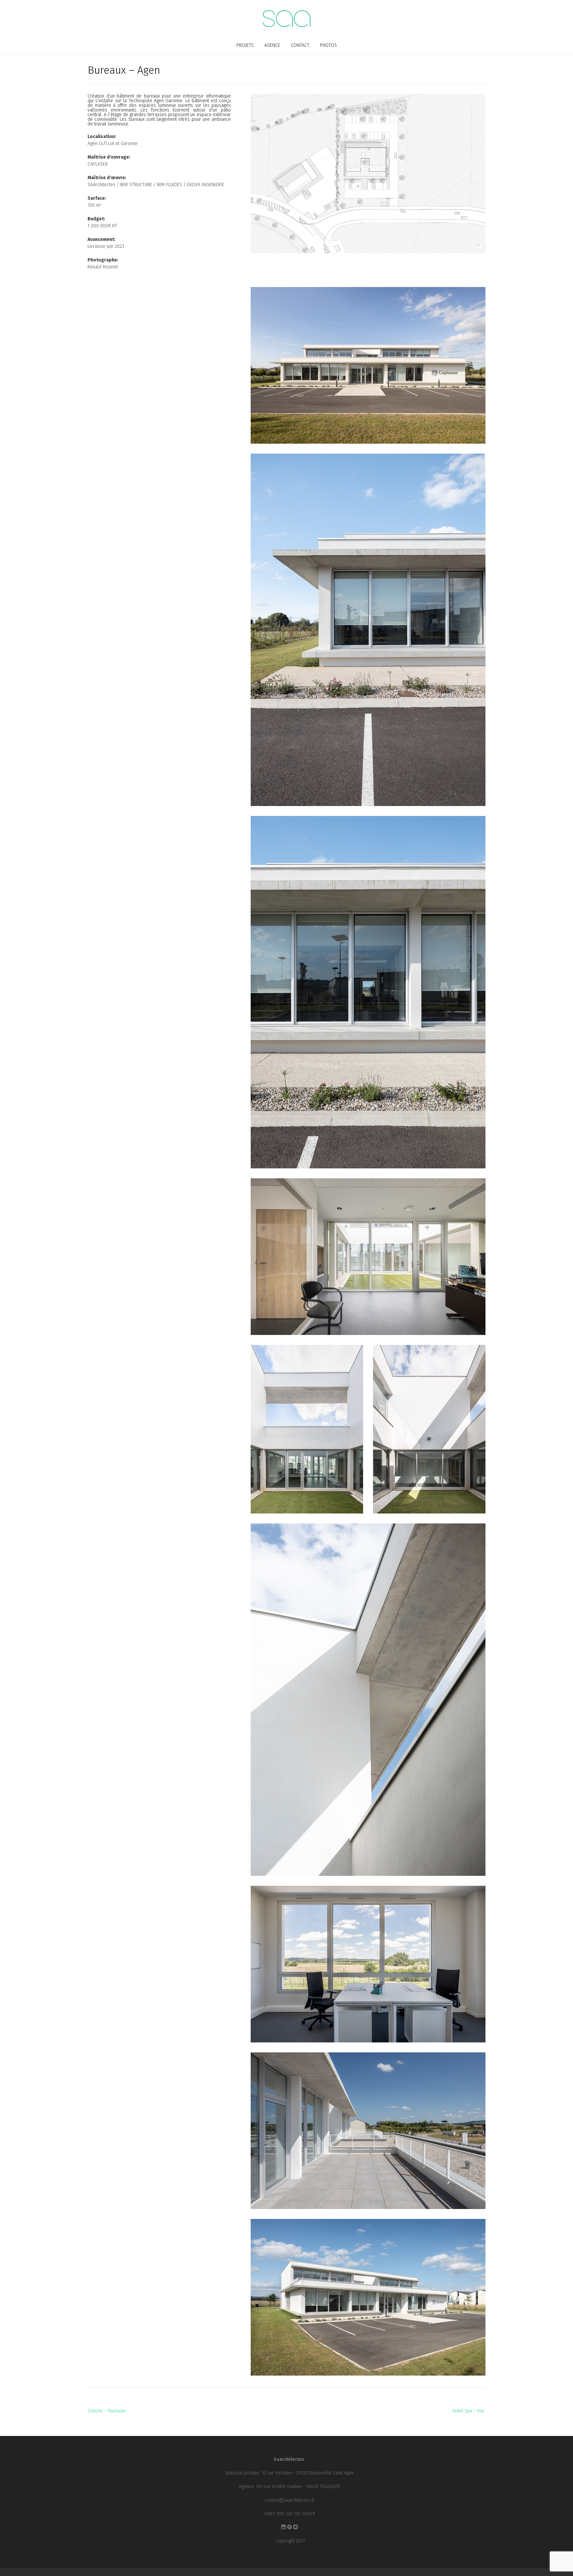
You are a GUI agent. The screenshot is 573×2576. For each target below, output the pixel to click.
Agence (272, 45)
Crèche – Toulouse (107, 2411)
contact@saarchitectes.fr (290, 2500)
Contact (300, 45)
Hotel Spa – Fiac (469, 2411)
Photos (328, 45)
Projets (245, 45)
